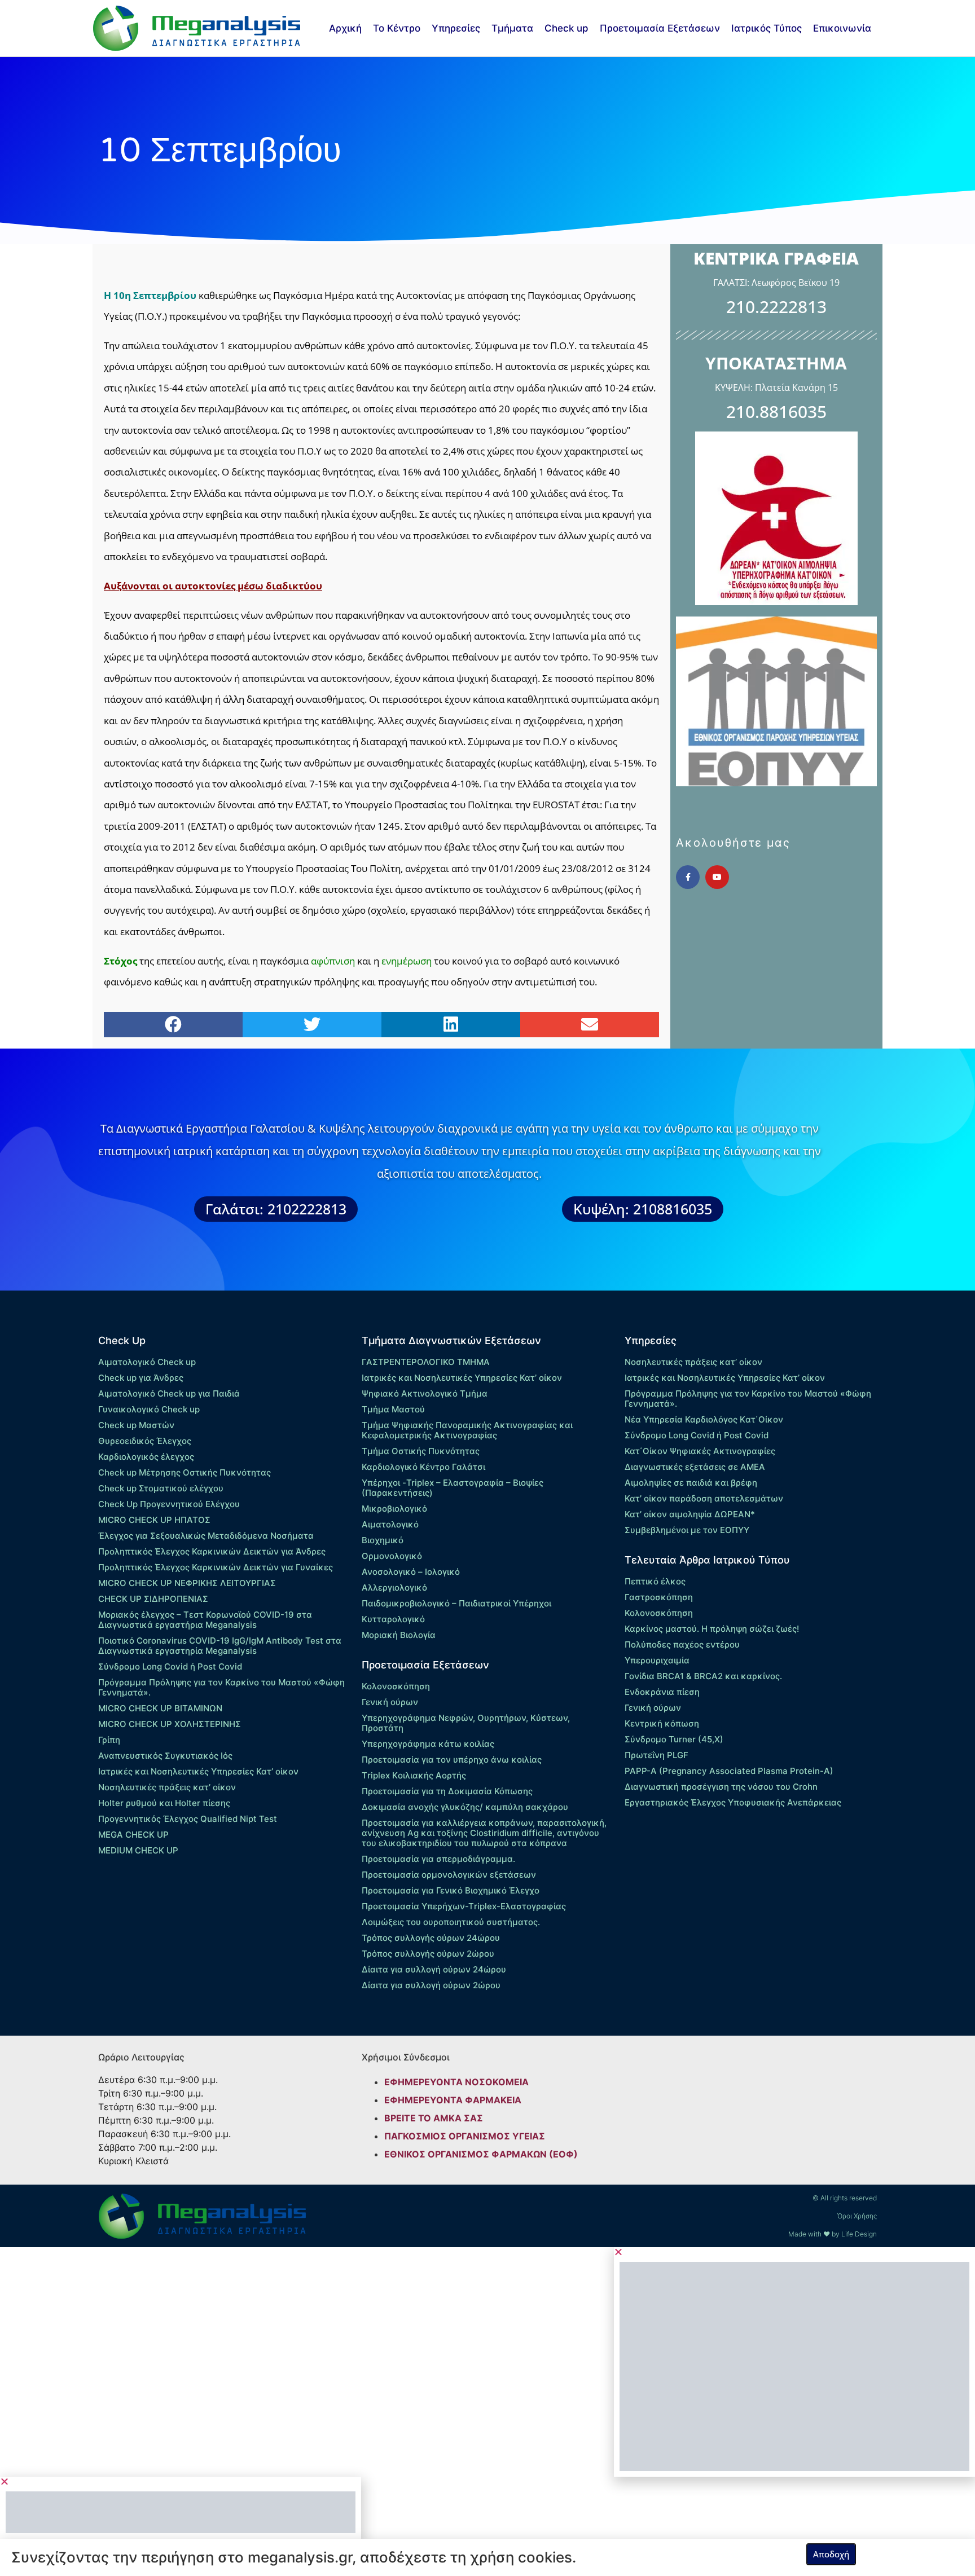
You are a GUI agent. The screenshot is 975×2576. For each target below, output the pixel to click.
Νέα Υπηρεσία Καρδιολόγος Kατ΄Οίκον (704, 1419)
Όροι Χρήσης (857, 2216)
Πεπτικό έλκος (655, 1581)
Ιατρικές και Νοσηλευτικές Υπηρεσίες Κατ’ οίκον (198, 1771)
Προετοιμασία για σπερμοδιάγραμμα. (438, 1859)
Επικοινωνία (842, 28)
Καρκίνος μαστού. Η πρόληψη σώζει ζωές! (712, 1629)
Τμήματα (512, 28)
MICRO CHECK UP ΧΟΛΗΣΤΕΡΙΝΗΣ (170, 1724)
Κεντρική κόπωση (662, 1723)
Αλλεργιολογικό (394, 1588)
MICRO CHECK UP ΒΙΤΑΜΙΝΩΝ (160, 1708)
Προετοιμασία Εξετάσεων (660, 28)
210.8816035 (776, 411)
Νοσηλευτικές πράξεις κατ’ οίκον (167, 1787)
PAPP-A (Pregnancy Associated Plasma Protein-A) (729, 1771)
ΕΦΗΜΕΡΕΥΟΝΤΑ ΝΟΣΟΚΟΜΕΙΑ (456, 2082)
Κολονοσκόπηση (396, 1686)
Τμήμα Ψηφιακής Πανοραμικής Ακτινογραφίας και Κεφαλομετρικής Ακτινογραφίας (467, 1430)
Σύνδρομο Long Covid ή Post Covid (170, 1666)
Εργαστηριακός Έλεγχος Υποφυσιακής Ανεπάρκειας (733, 1802)
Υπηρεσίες (456, 28)
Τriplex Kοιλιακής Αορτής (414, 1775)
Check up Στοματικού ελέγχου (161, 1488)
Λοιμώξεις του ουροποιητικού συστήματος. (451, 1922)
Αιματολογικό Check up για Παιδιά (169, 1393)
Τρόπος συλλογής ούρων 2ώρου (428, 1954)
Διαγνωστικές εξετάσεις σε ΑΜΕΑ (695, 1467)
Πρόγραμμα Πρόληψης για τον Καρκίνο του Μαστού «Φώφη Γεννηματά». (221, 1687)
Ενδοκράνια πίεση (662, 1692)
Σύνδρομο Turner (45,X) (674, 1739)
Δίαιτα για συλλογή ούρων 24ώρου (434, 1969)
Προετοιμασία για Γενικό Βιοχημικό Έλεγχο (451, 1890)
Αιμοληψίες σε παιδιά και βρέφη (691, 1483)
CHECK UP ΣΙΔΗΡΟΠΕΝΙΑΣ (153, 1599)
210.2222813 (776, 307)
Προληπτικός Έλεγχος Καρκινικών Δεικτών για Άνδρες (212, 1551)
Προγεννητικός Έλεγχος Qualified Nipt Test (188, 1819)
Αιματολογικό (390, 1524)
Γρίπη (109, 1740)
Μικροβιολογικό (394, 1509)
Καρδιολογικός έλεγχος (146, 1457)
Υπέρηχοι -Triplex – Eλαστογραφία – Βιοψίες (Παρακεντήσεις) (453, 1488)
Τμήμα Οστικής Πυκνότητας (421, 1451)
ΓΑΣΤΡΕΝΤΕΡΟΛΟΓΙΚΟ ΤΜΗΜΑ (426, 1362)
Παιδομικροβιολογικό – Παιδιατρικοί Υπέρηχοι (456, 1603)
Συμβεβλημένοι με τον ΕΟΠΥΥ (687, 1530)
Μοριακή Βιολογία (399, 1635)
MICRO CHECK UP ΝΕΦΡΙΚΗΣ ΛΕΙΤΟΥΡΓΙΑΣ (187, 1583)
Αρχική (345, 28)
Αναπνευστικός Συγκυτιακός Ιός (165, 1756)
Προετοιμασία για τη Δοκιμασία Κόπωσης (447, 1791)
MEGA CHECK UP (133, 1835)
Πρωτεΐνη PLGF (656, 1755)
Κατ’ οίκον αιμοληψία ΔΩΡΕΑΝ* (690, 1514)
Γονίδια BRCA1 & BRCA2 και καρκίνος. (703, 1676)
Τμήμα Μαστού (393, 1409)
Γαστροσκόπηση (659, 1597)
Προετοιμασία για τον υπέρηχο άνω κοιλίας (452, 1760)
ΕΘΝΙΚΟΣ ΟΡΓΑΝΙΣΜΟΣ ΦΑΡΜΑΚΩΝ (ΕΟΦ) (481, 2154)
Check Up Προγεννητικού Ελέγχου (169, 1504)
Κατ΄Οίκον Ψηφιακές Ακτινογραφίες (700, 1451)
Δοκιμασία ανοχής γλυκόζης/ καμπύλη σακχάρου (465, 1807)
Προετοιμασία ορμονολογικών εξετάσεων (449, 1875)
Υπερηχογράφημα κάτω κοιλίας (428, 1744)
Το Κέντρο (397, 28)
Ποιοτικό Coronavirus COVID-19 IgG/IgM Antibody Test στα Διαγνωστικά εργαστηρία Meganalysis (220, 1646)
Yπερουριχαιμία (657, 1660)
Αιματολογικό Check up (147, 1362)
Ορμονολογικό (392, 1556)
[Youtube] (717, 877)
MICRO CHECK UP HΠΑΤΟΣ (154, 1520)
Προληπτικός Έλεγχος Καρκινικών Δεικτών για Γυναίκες (216, 1567)
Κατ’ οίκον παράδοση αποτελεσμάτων (704, 1498)
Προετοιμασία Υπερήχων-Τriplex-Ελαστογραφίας (464, 1906)
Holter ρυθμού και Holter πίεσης (164, 1803)
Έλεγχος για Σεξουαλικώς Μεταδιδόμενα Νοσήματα (206, 1536)
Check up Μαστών (136, 1425)
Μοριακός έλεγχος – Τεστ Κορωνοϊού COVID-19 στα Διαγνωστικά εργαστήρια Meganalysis (205, 1620)
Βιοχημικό (383, 1540)
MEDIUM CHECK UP (138, 1850)
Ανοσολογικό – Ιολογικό (411, 1572)
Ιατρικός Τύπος (767, 28)
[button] (173, 1025)
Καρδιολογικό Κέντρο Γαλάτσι (423, 1467)
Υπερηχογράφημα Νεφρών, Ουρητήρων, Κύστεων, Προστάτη (466, 1723)
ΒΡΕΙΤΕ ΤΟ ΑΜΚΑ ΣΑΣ (434, 2118)
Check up (566, 28)
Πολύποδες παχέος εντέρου (682, 1644)
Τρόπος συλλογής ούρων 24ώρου (431, 1938)
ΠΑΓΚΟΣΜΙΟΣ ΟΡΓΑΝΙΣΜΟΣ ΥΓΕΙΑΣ (465, 2136)
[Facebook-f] (688, 877)
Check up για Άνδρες (141, 1378)
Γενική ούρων (390, 1702)
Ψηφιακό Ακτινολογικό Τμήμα (425, 1393)
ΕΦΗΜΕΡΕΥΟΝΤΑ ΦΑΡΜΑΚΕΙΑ (453, 2100)
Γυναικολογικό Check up (149, 1409)
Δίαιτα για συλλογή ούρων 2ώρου (431, 1985)
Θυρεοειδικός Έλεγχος (145, 1441)
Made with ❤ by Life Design (833, 2234)
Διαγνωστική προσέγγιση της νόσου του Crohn (721, 1787)
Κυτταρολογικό (393, 1619)
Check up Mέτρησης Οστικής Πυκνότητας (185, 1472)
